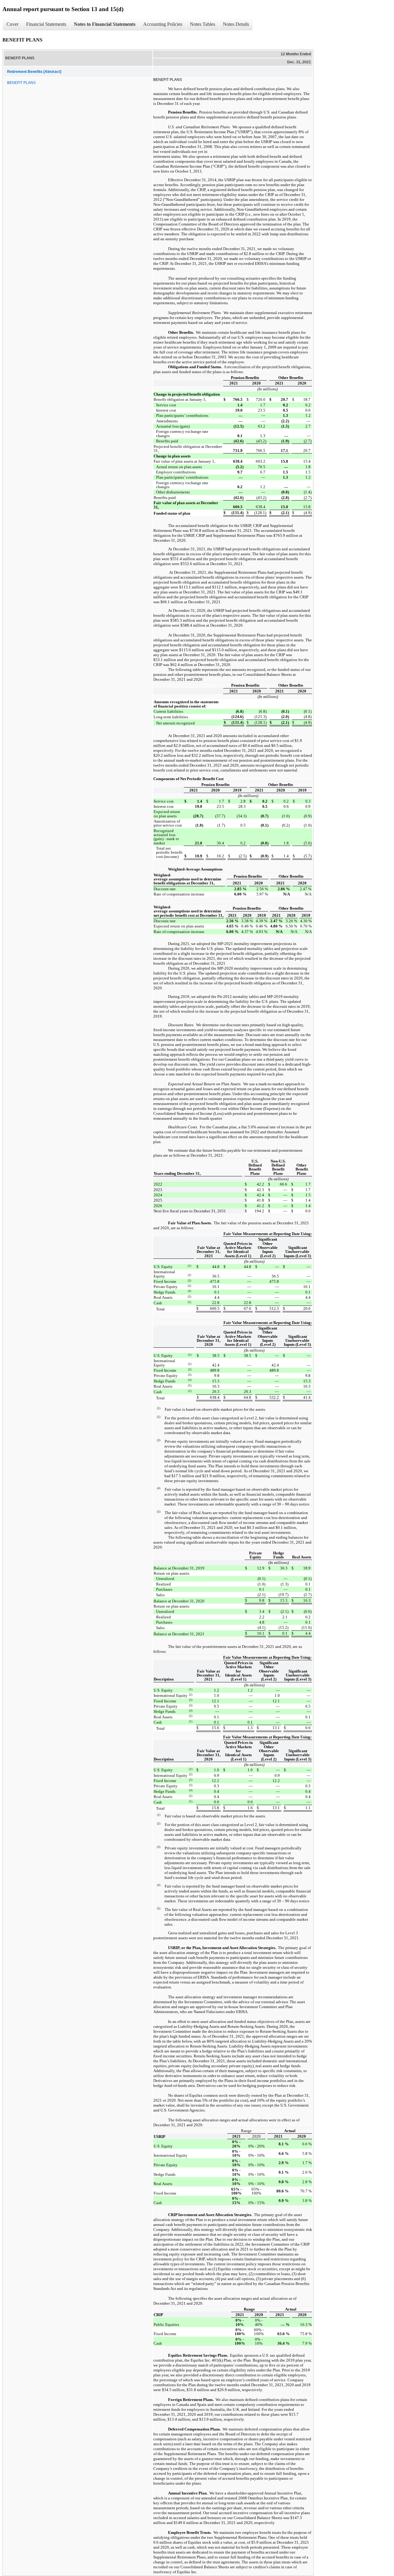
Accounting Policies (163, 24)
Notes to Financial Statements (105, 24)
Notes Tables (203, 24)
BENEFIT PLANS (21, 83)
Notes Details (236, 24)
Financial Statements (46, 24)
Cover (12, 24)
